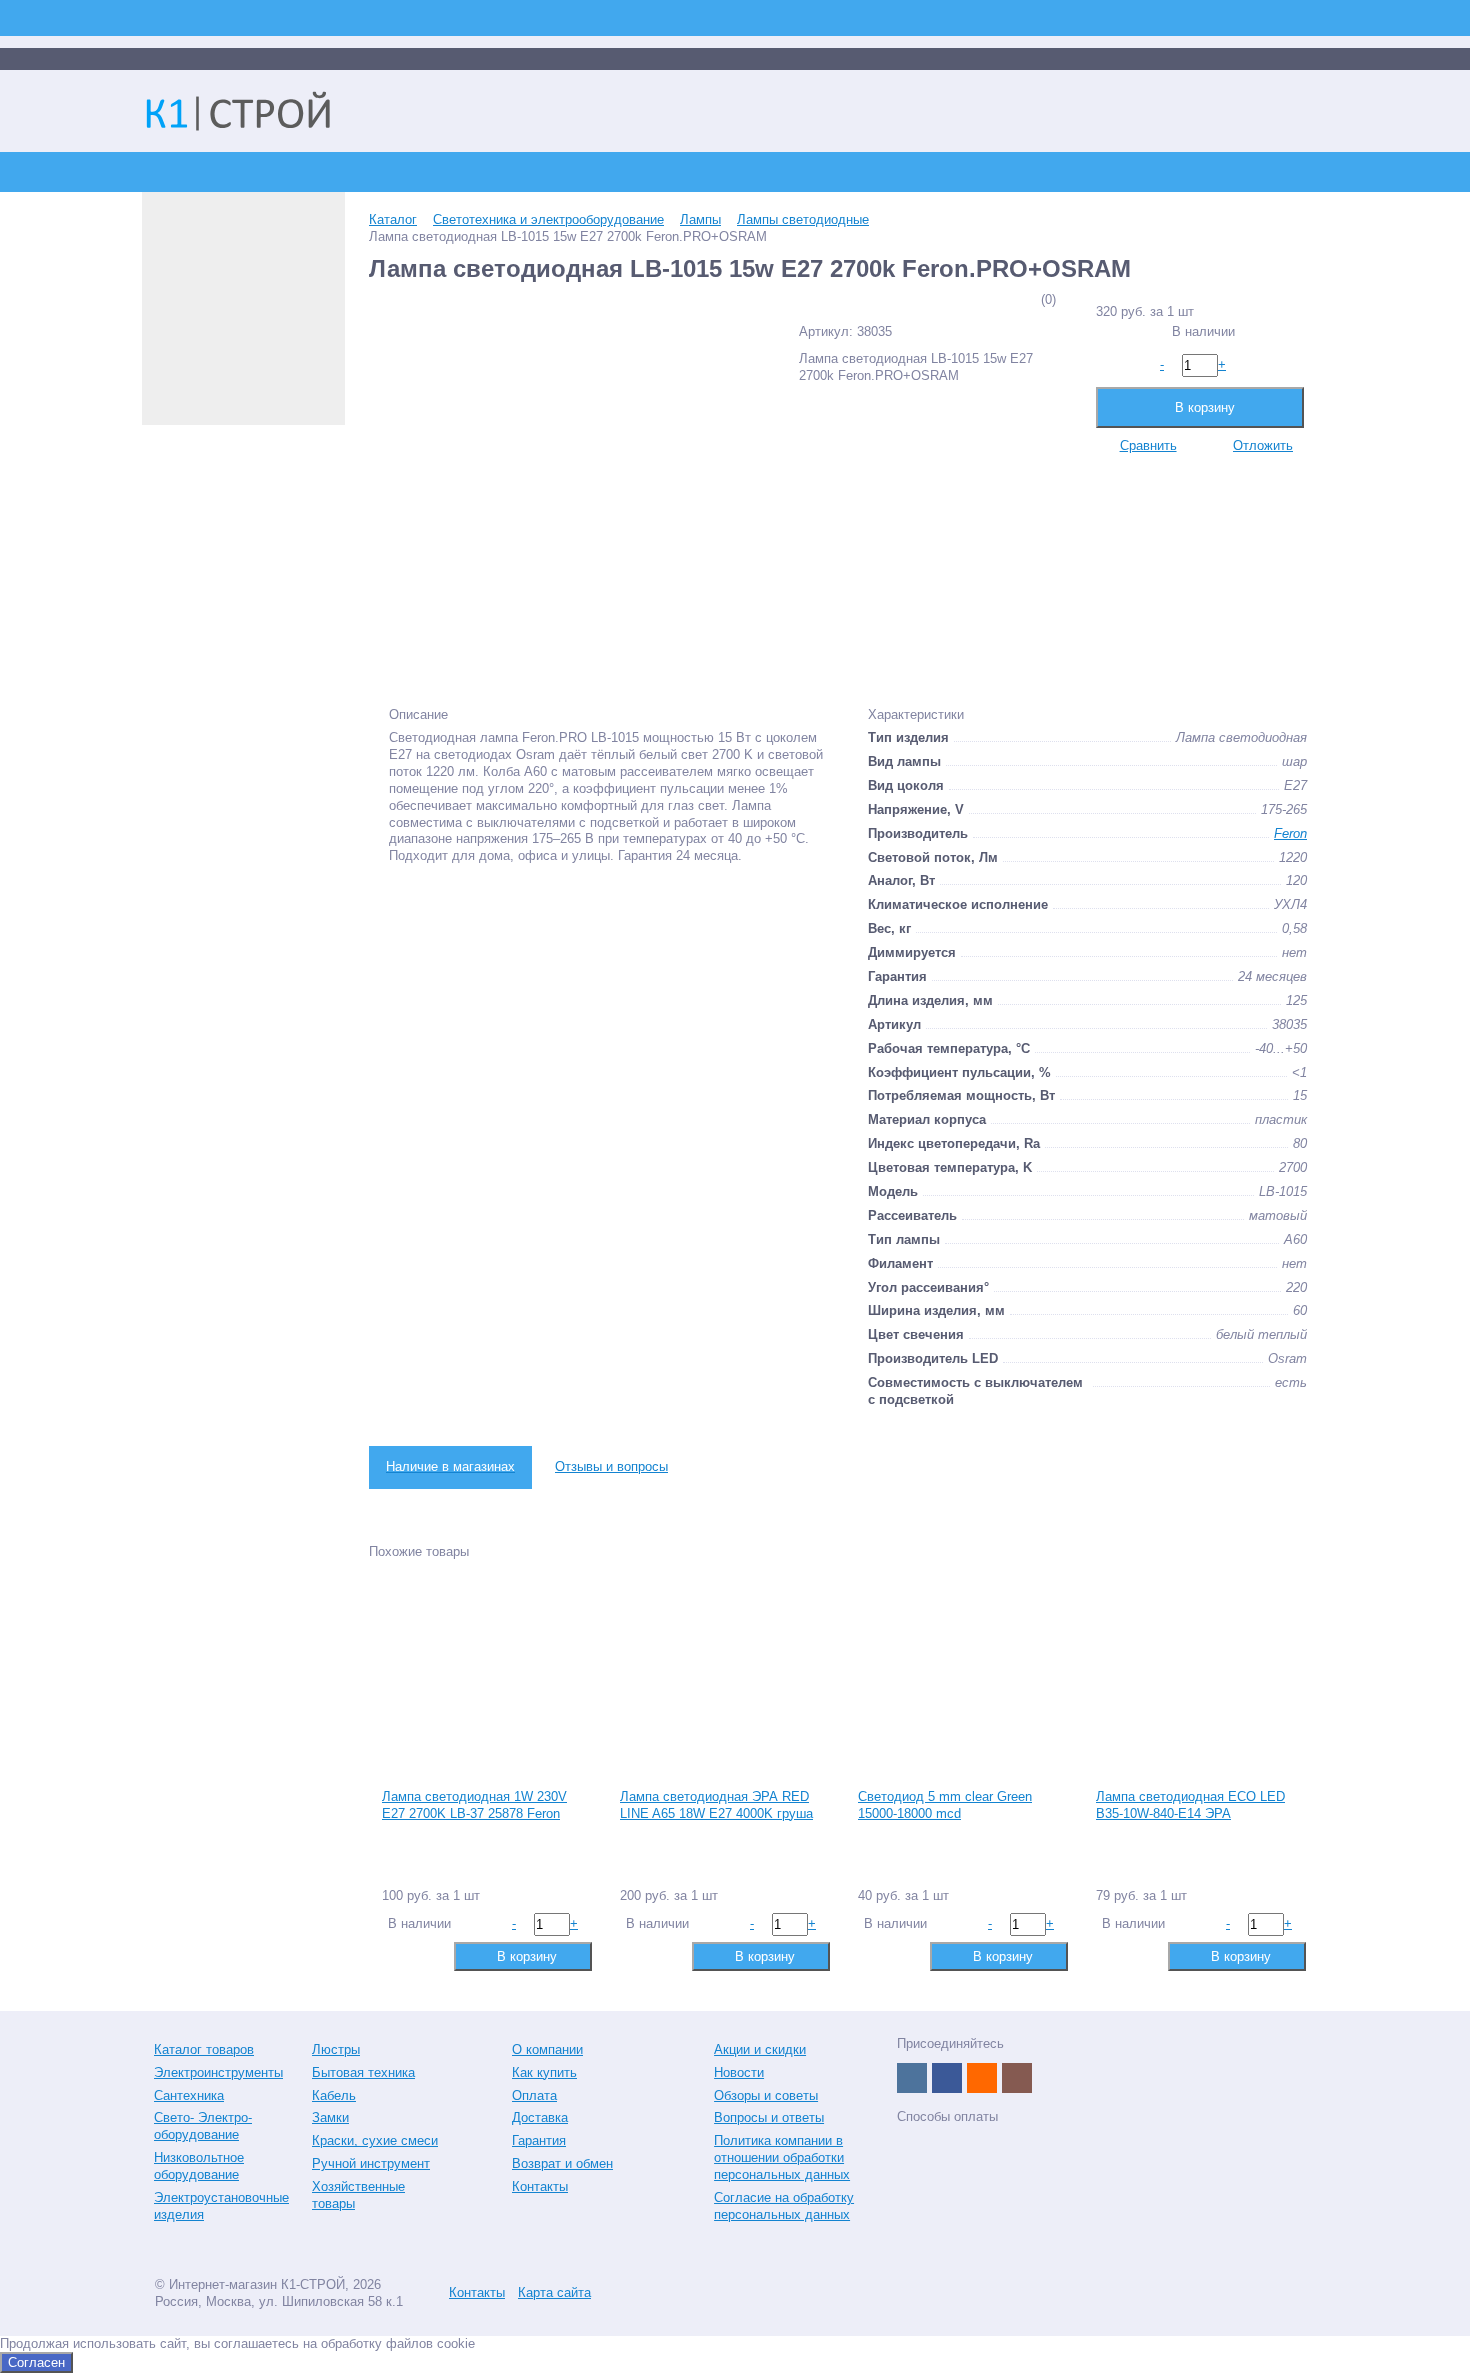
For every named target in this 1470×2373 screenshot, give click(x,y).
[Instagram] (1017, 2078)
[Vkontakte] (912, 2078)
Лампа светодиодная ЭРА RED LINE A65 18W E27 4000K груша (716, 1805)
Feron (1290, 833)
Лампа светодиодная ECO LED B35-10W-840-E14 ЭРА (1190, 1805)
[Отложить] (427, 1955)
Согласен (36, 2362)
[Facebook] (947, 2078)
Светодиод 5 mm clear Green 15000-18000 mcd (945, 1805)
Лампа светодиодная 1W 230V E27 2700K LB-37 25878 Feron (474, 1805)
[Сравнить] (395, 1955)
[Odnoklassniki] (982, 2078)
